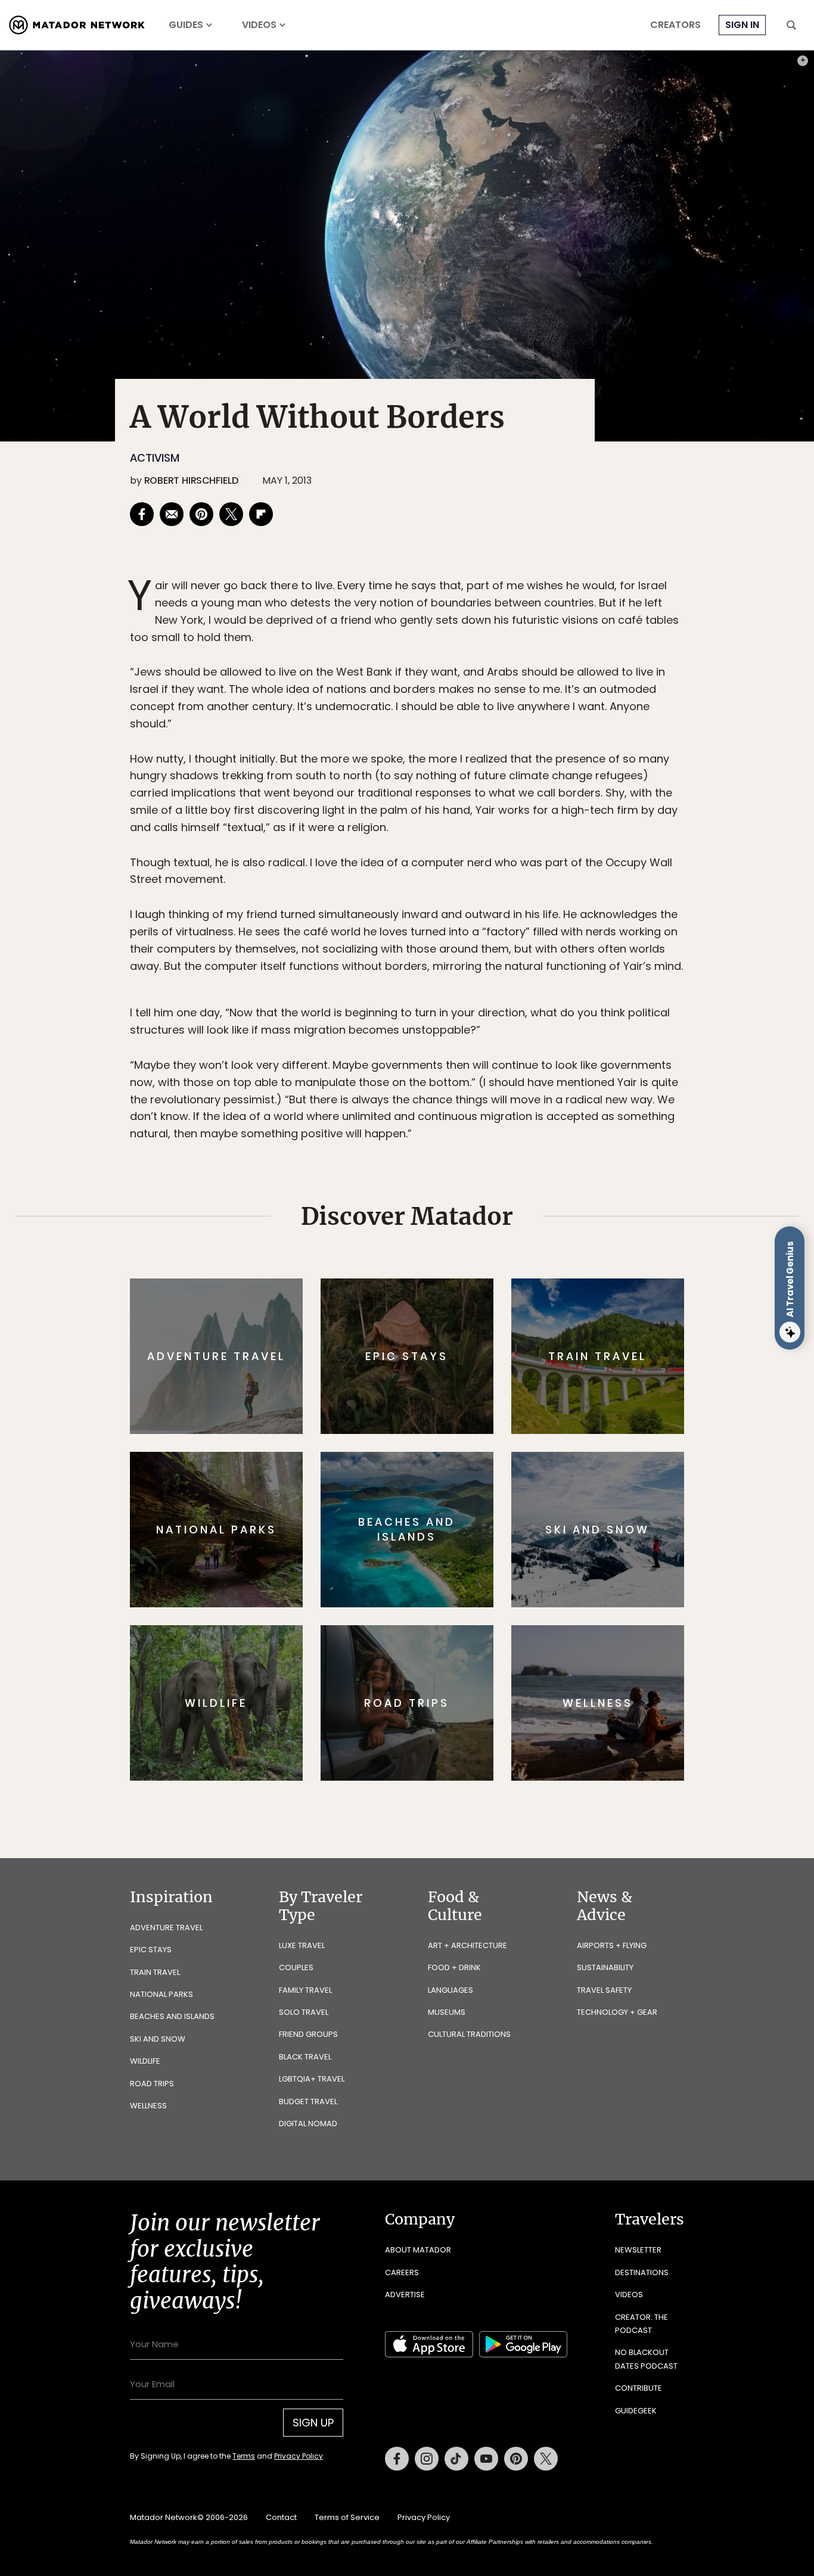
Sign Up (526, 1338)
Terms (424, 1368)
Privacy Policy (479, 1368)
